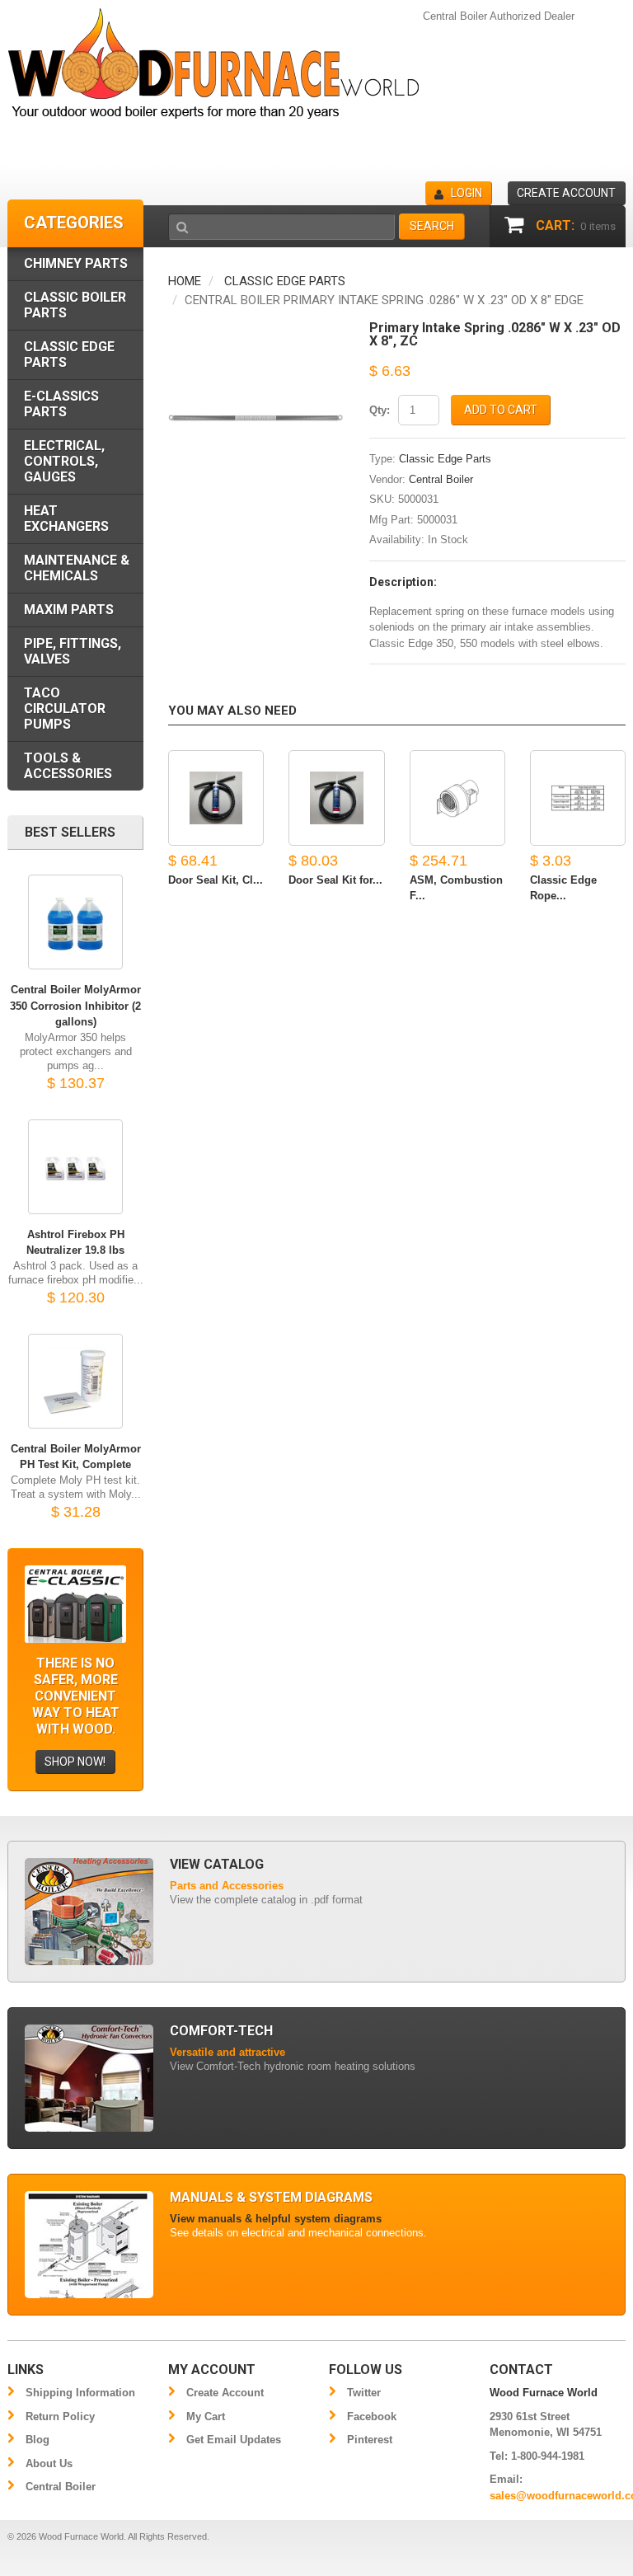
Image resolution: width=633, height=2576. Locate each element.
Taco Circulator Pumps (65, 709)
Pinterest (370, 2440)
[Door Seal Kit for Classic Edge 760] (336, 798)
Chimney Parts (76, 263)
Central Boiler (441, 479)
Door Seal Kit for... (335, 880)
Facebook (372, 2416)
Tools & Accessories (68, 766)
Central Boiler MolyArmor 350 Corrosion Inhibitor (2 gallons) (75, 1006)
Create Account (225, 2393)
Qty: (380, 410)
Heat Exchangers (66, 518)
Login (467, 193)
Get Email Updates (234, 2440)
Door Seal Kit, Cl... (216, 880)
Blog (38, 2440)
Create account (566, 193)
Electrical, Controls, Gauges (64, 461)
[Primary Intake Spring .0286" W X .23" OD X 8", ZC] (256, 329)
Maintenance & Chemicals (77, 568)
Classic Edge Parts (285, 281)
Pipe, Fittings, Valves (73, 651)
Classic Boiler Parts (75, 305)
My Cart (206, 2416)
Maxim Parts (69, 610)
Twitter (364, 2393)
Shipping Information (80, 2393)
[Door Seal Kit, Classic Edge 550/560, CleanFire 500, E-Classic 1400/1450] (216, 798)
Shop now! (75, 1762)
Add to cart (501, 410)
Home (185, 281)
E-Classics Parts (61, 404)
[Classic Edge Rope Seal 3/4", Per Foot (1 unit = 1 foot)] (578, 798)
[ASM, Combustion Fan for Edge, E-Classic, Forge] (457, 798)
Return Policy (60, 2416)
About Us (49, 2463)
